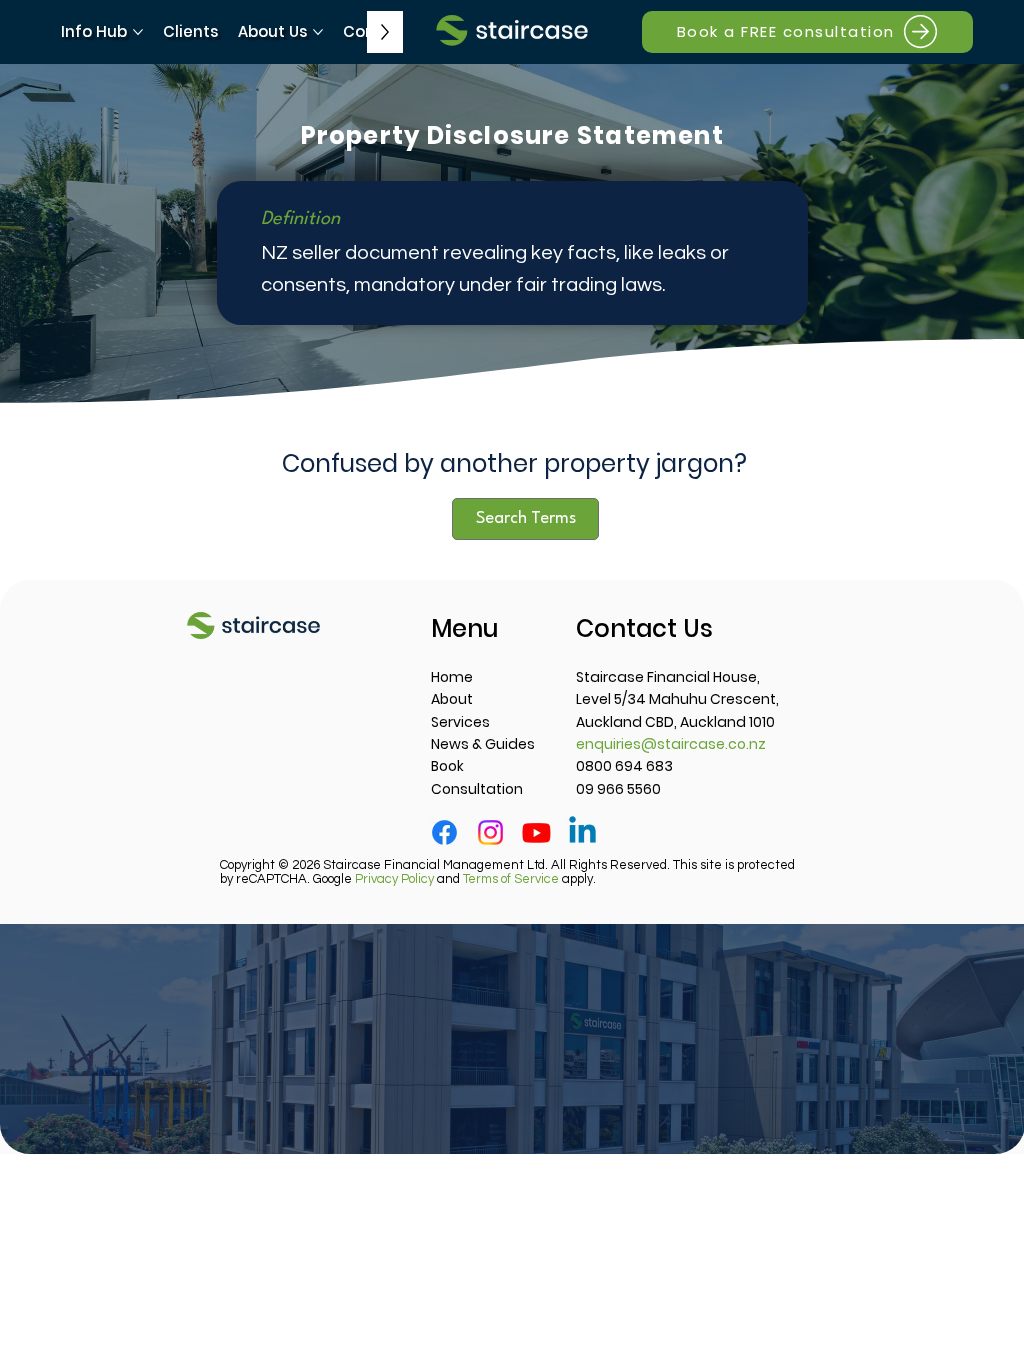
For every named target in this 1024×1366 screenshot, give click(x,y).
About (452, 699)
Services (460, 722)
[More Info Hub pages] (138, 32)
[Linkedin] (582, 832)
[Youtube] (536, 832)
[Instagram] (490, 832)
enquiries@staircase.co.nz (671, 744)
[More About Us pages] (318, 32)
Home (452, 677)
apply (528, 879)
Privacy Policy (394, 879)
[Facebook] (444, 832)
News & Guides (483, 744)
